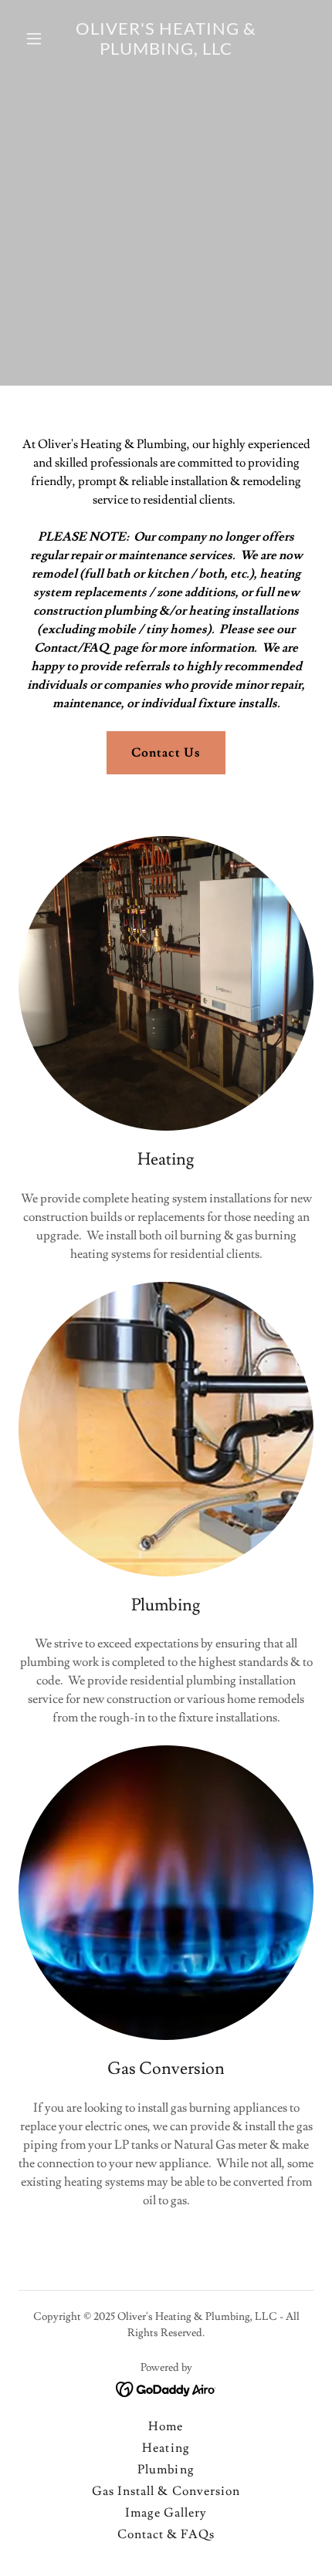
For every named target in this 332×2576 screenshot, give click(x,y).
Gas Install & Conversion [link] (166, 2491)
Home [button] (166, 2426)
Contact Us (166, 753)
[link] (166, 51)
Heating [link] (166, 2448)
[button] (41, 39)
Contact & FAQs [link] (166, 2534)
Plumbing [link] (166, 2470)
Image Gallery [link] (166, 2513)
